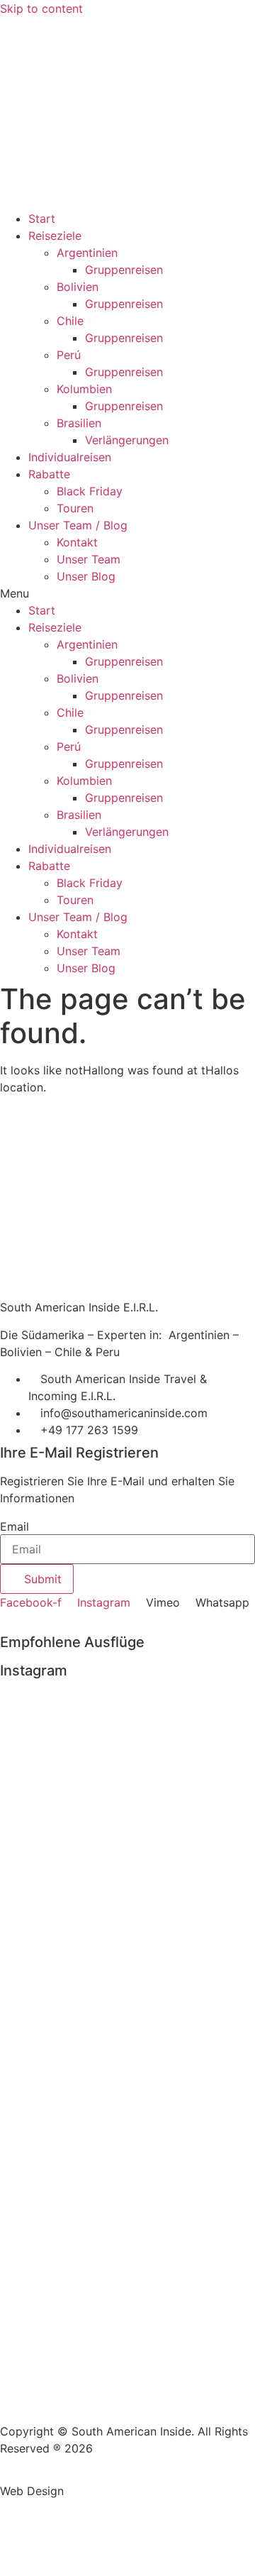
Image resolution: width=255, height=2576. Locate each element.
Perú (69, 355)
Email (15, 1526)
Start (42, 219)
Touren (75, 508)
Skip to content (41, 9)
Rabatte (49, 474)
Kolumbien (84, 389)
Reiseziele (55, 236)
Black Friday (90, 491)
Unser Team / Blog (78, 525)
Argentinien (87, 253)
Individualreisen (70, 457)
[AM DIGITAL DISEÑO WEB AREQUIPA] (103, 2491)
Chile (70, 321)
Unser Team (89, 559)
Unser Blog (86, 576)
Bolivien (78, 287)
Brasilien (79, 423)
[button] (127, 593)
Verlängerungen (127, 440)
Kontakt (77, 542)
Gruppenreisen (124, 270)
